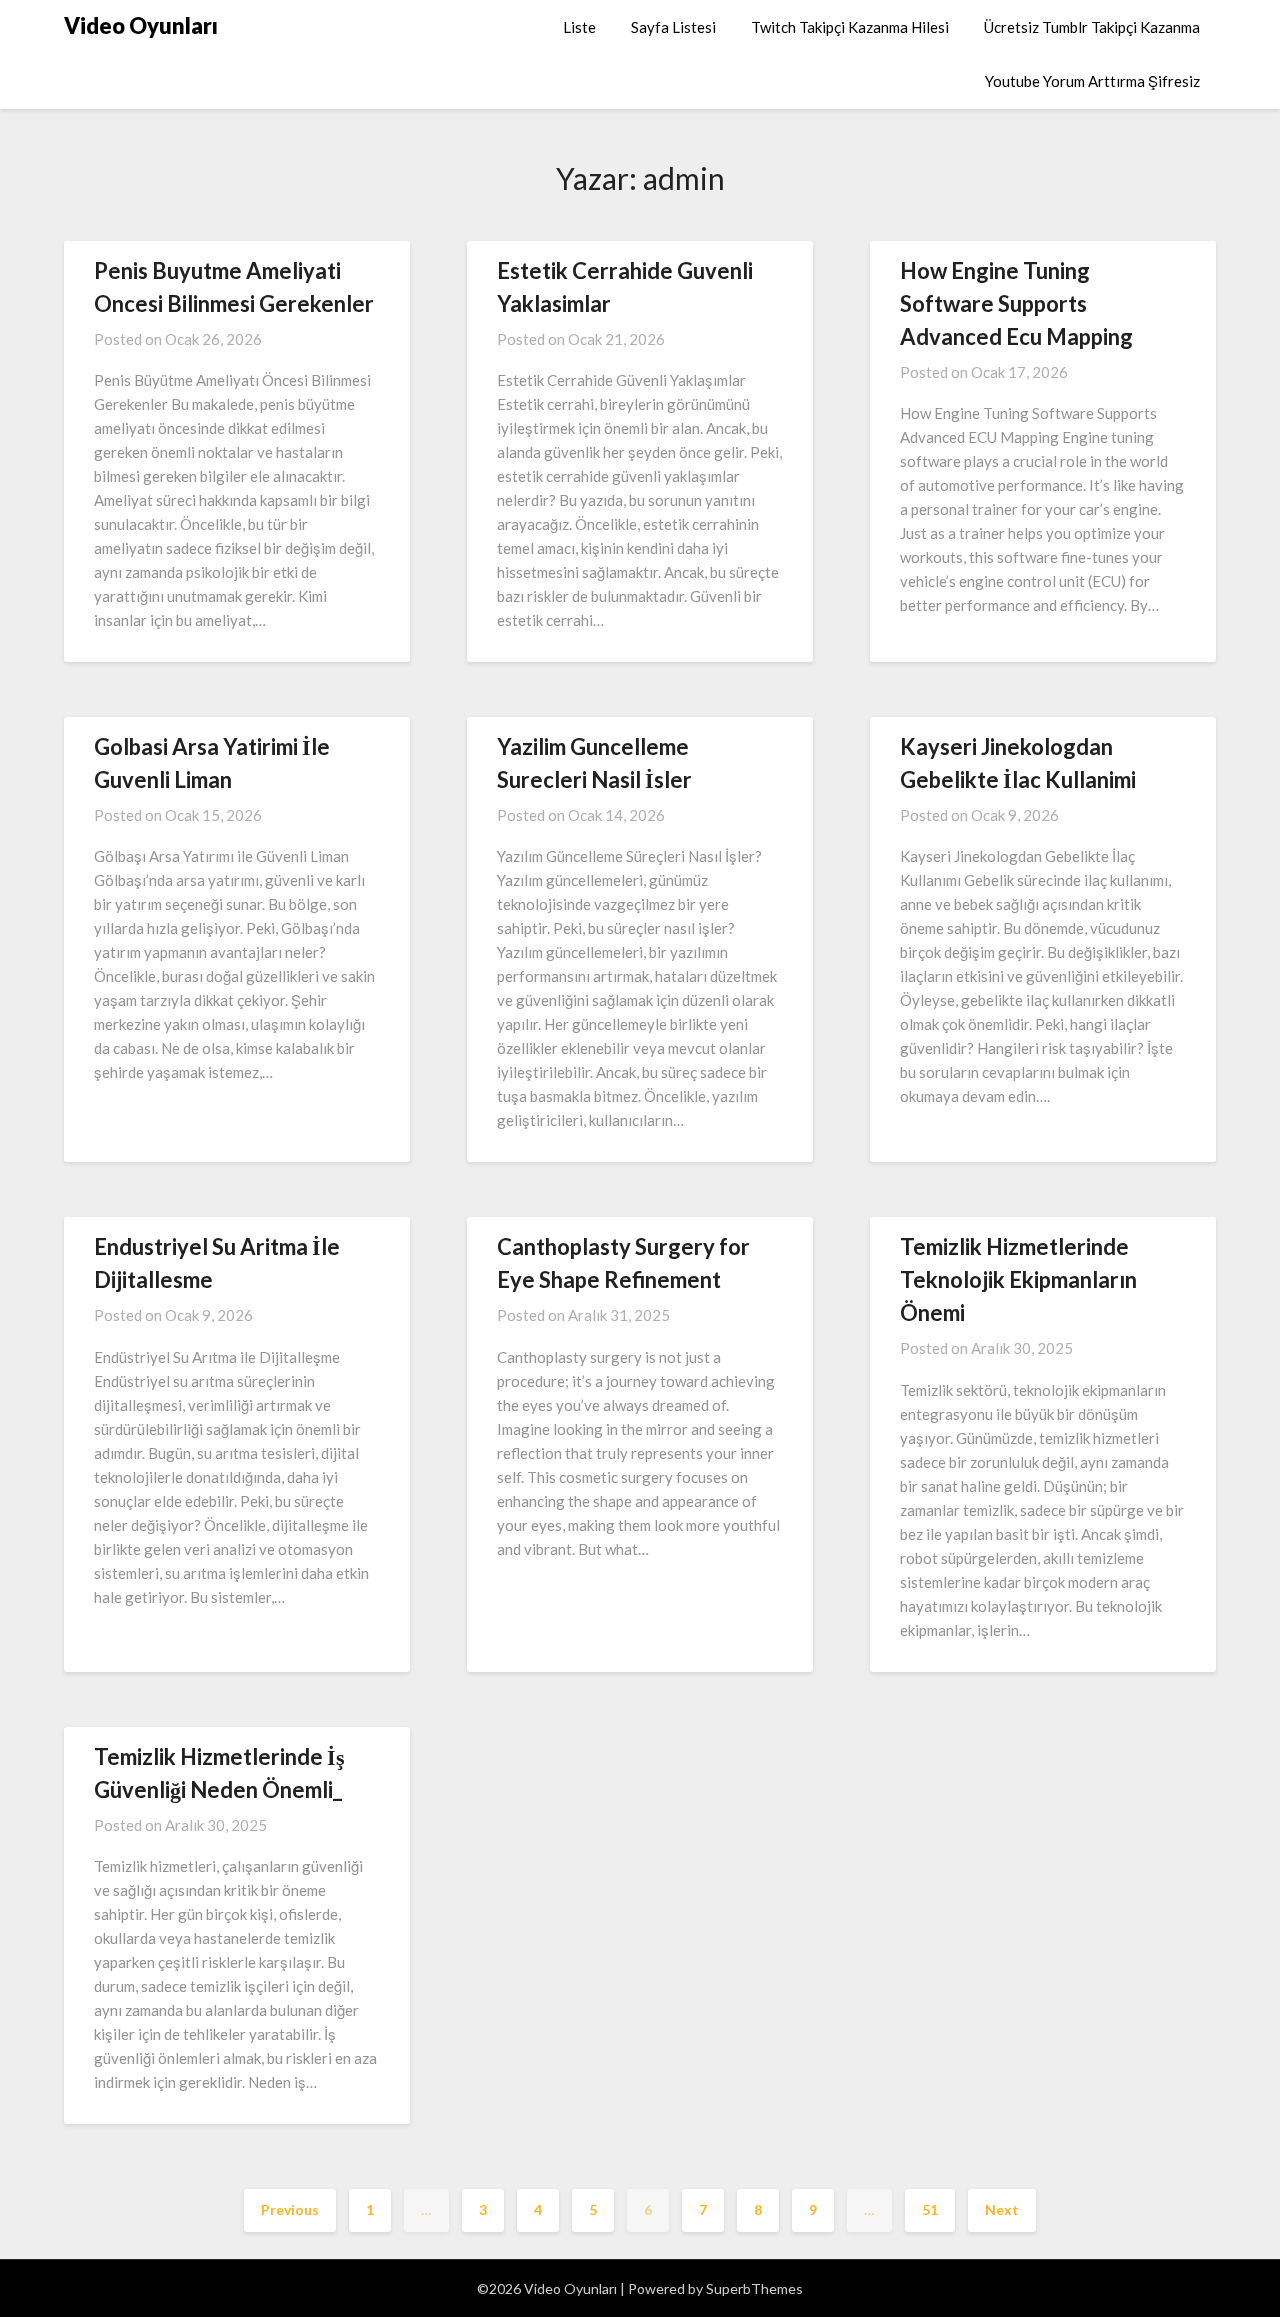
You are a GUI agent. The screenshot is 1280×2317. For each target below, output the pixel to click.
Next (1002, 2209)
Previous (290, 2209)
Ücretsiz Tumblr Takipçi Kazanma (1092, 27)
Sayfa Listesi (673, 27)
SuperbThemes (754, 2288)
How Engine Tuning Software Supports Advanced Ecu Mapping (1016, 303)
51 (930, 2209)
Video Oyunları (141, 25)
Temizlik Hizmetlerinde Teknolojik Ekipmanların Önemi (1018, 1279)
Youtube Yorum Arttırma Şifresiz (1092, 81)
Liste (579, 27)
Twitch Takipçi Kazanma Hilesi (850, 27)
